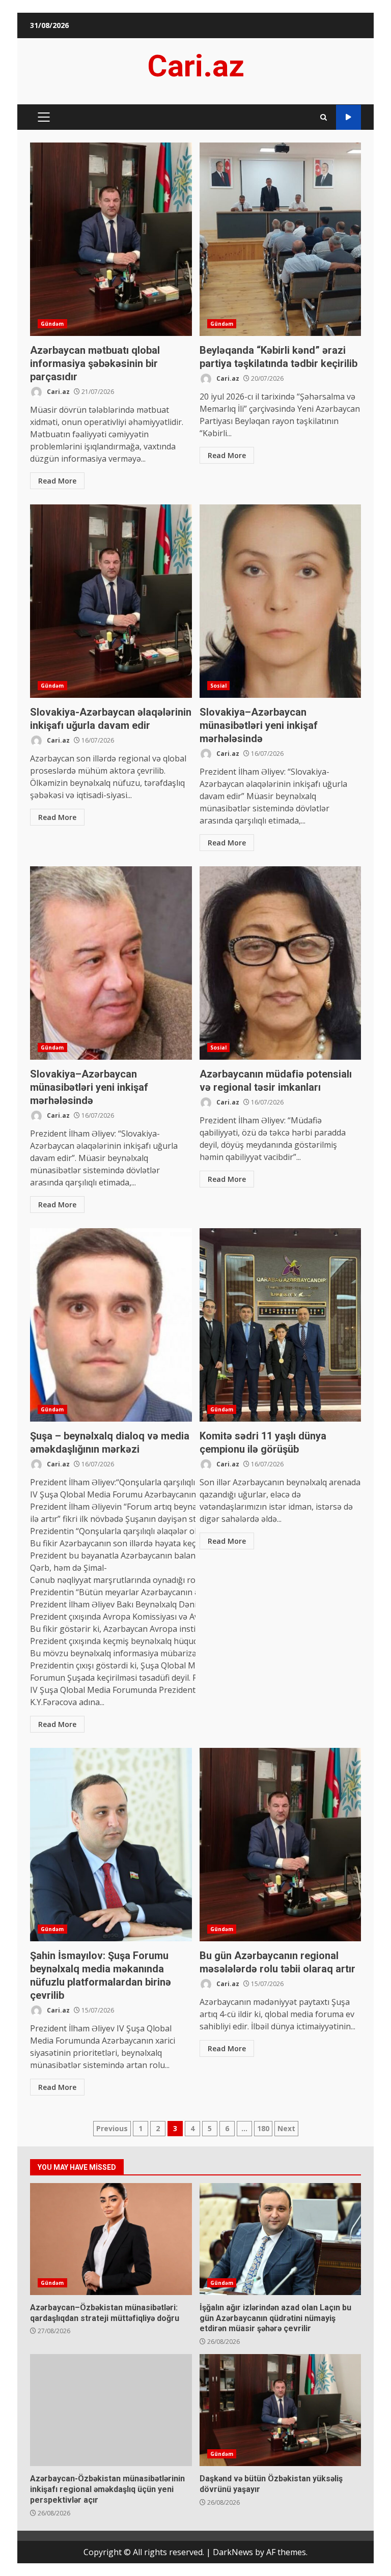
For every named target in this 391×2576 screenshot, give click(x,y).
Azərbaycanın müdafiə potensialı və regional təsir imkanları (281, 963)
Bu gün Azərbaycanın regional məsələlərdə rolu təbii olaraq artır (281, 1845)
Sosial (219, 686)
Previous (112, 2128)
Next (286, 2128)
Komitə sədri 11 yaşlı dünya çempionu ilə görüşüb (281, 1325)
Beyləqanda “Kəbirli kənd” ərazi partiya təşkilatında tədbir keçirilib (281, 239)
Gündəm (52, 324)
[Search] (324, 117)
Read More (57, 481)
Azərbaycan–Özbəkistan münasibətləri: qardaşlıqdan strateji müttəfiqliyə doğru (111, 2239)
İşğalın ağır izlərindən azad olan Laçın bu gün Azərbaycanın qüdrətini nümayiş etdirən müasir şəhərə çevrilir (281, 2239)
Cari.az (196, 66)
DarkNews (233, 2552)
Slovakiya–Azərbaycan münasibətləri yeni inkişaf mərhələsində (281, 601)
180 (263, 2128)
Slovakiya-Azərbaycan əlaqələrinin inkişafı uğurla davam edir (111, 601)
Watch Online (348, 117)
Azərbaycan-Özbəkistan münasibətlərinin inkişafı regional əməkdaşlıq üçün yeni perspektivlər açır (111, 2410)
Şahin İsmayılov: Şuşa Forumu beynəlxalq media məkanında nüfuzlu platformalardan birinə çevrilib (111, 1845)
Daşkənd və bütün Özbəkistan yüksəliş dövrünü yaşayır (281, 2410)
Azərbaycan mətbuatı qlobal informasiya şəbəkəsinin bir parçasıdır (111, 239)
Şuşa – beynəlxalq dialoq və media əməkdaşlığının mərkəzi (111, 1325)
